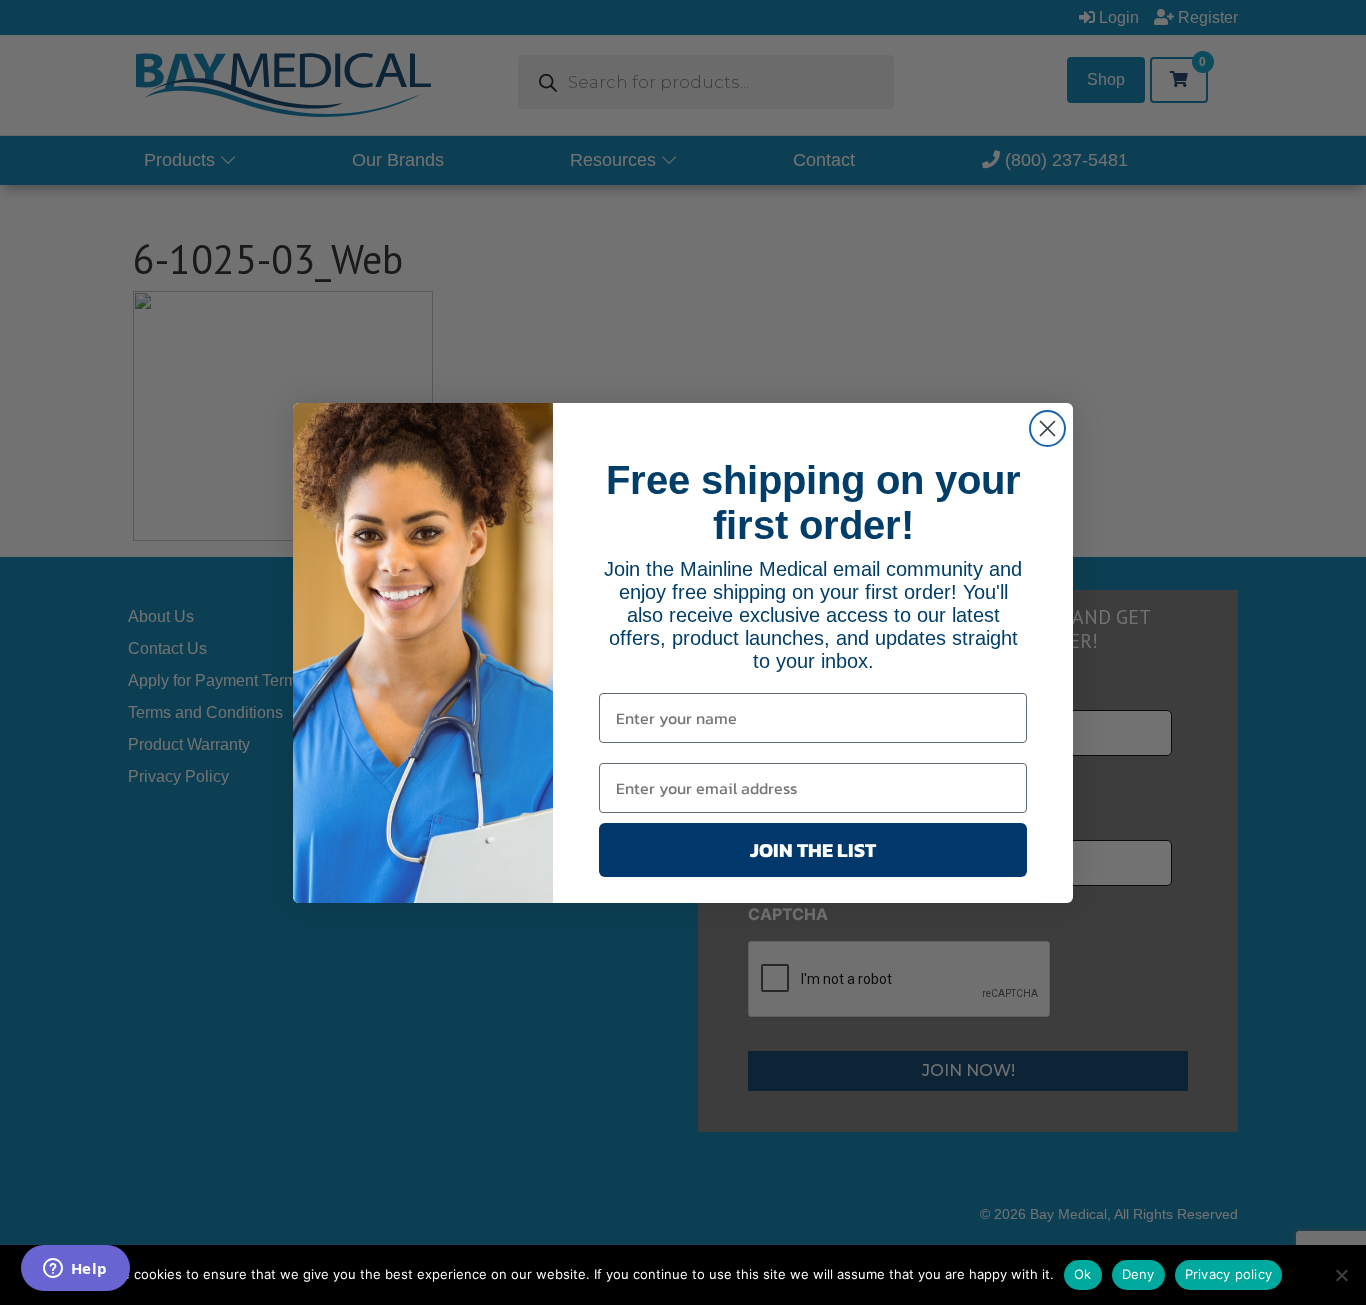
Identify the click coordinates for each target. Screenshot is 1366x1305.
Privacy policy (1229, 1274)
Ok (1083, 1274)
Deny (1138, 1274)
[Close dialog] (1047, 428)
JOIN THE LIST (813, 850)
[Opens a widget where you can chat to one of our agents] (75, 1270)
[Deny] (1341, 1275)
